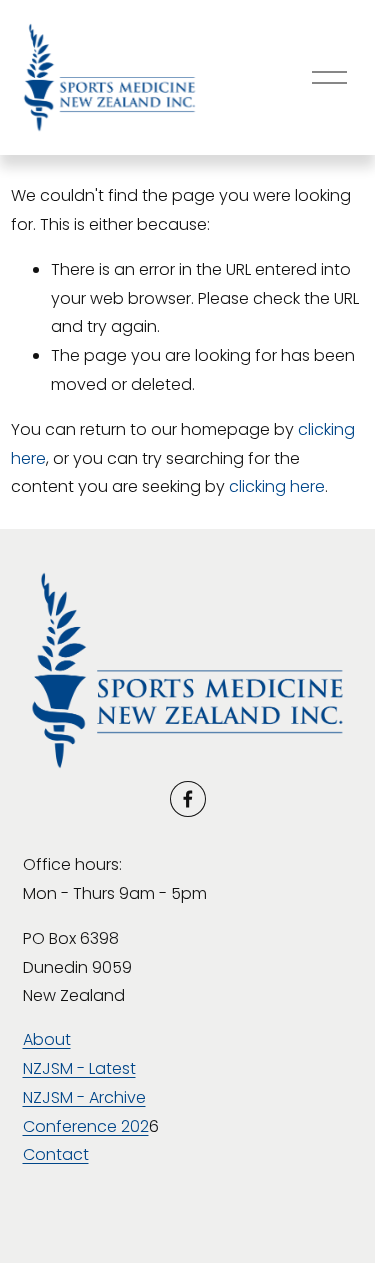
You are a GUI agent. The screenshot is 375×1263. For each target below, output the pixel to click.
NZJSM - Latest (79, 1068)
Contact (56, 1154)
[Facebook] (188, 799)
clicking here (277, 486)
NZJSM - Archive (84, 1097)
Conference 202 (86, 1126)
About (47, 1039)
